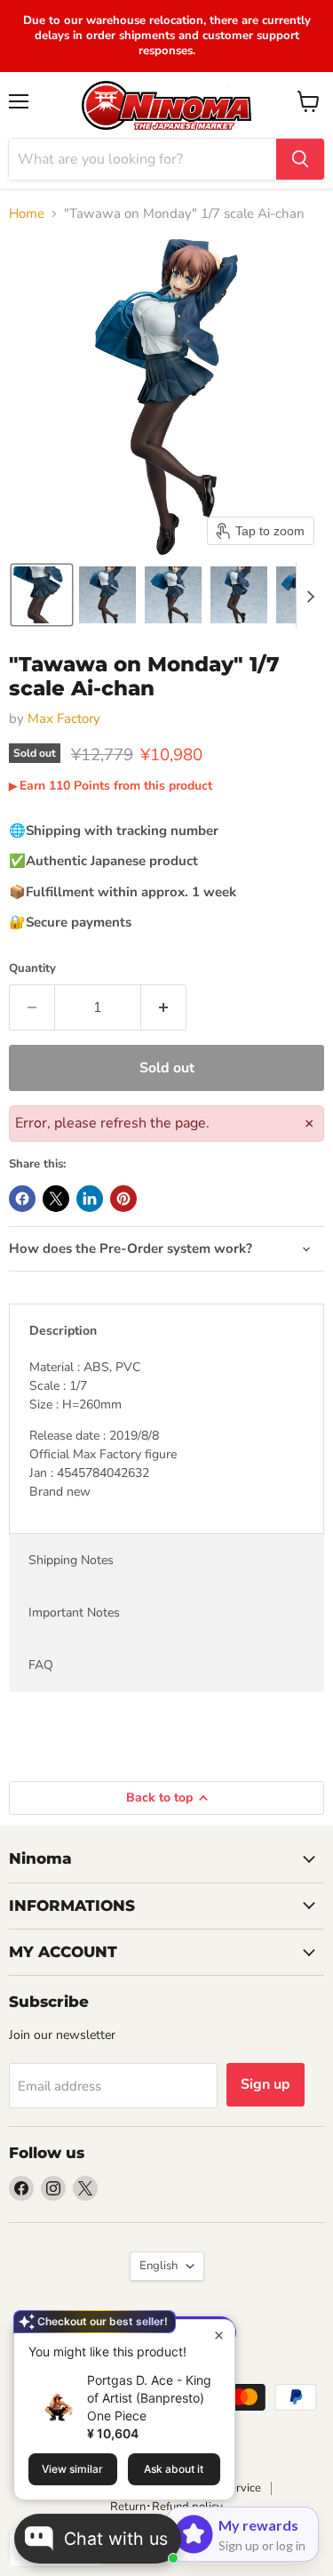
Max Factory (64, 718)
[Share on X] (56, 1199)
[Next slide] (310, 595)
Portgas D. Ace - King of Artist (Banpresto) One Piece (149, 2398)
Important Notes (74, 1613)
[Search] (300, 159)
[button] (42, 595)
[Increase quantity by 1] (164, 1007)
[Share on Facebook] (22, 1199)
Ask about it (174, 2469)
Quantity (32, 969)
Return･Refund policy (166, 2507)
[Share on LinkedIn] (90, 1199)
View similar (72, 2469)
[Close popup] (219, 2335)
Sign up (266, 2084)
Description (63, 1331)
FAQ (41, 1665)
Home (27, 214)
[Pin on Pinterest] (123, 1199)
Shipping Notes (71, 1560)
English (159, 2266)
